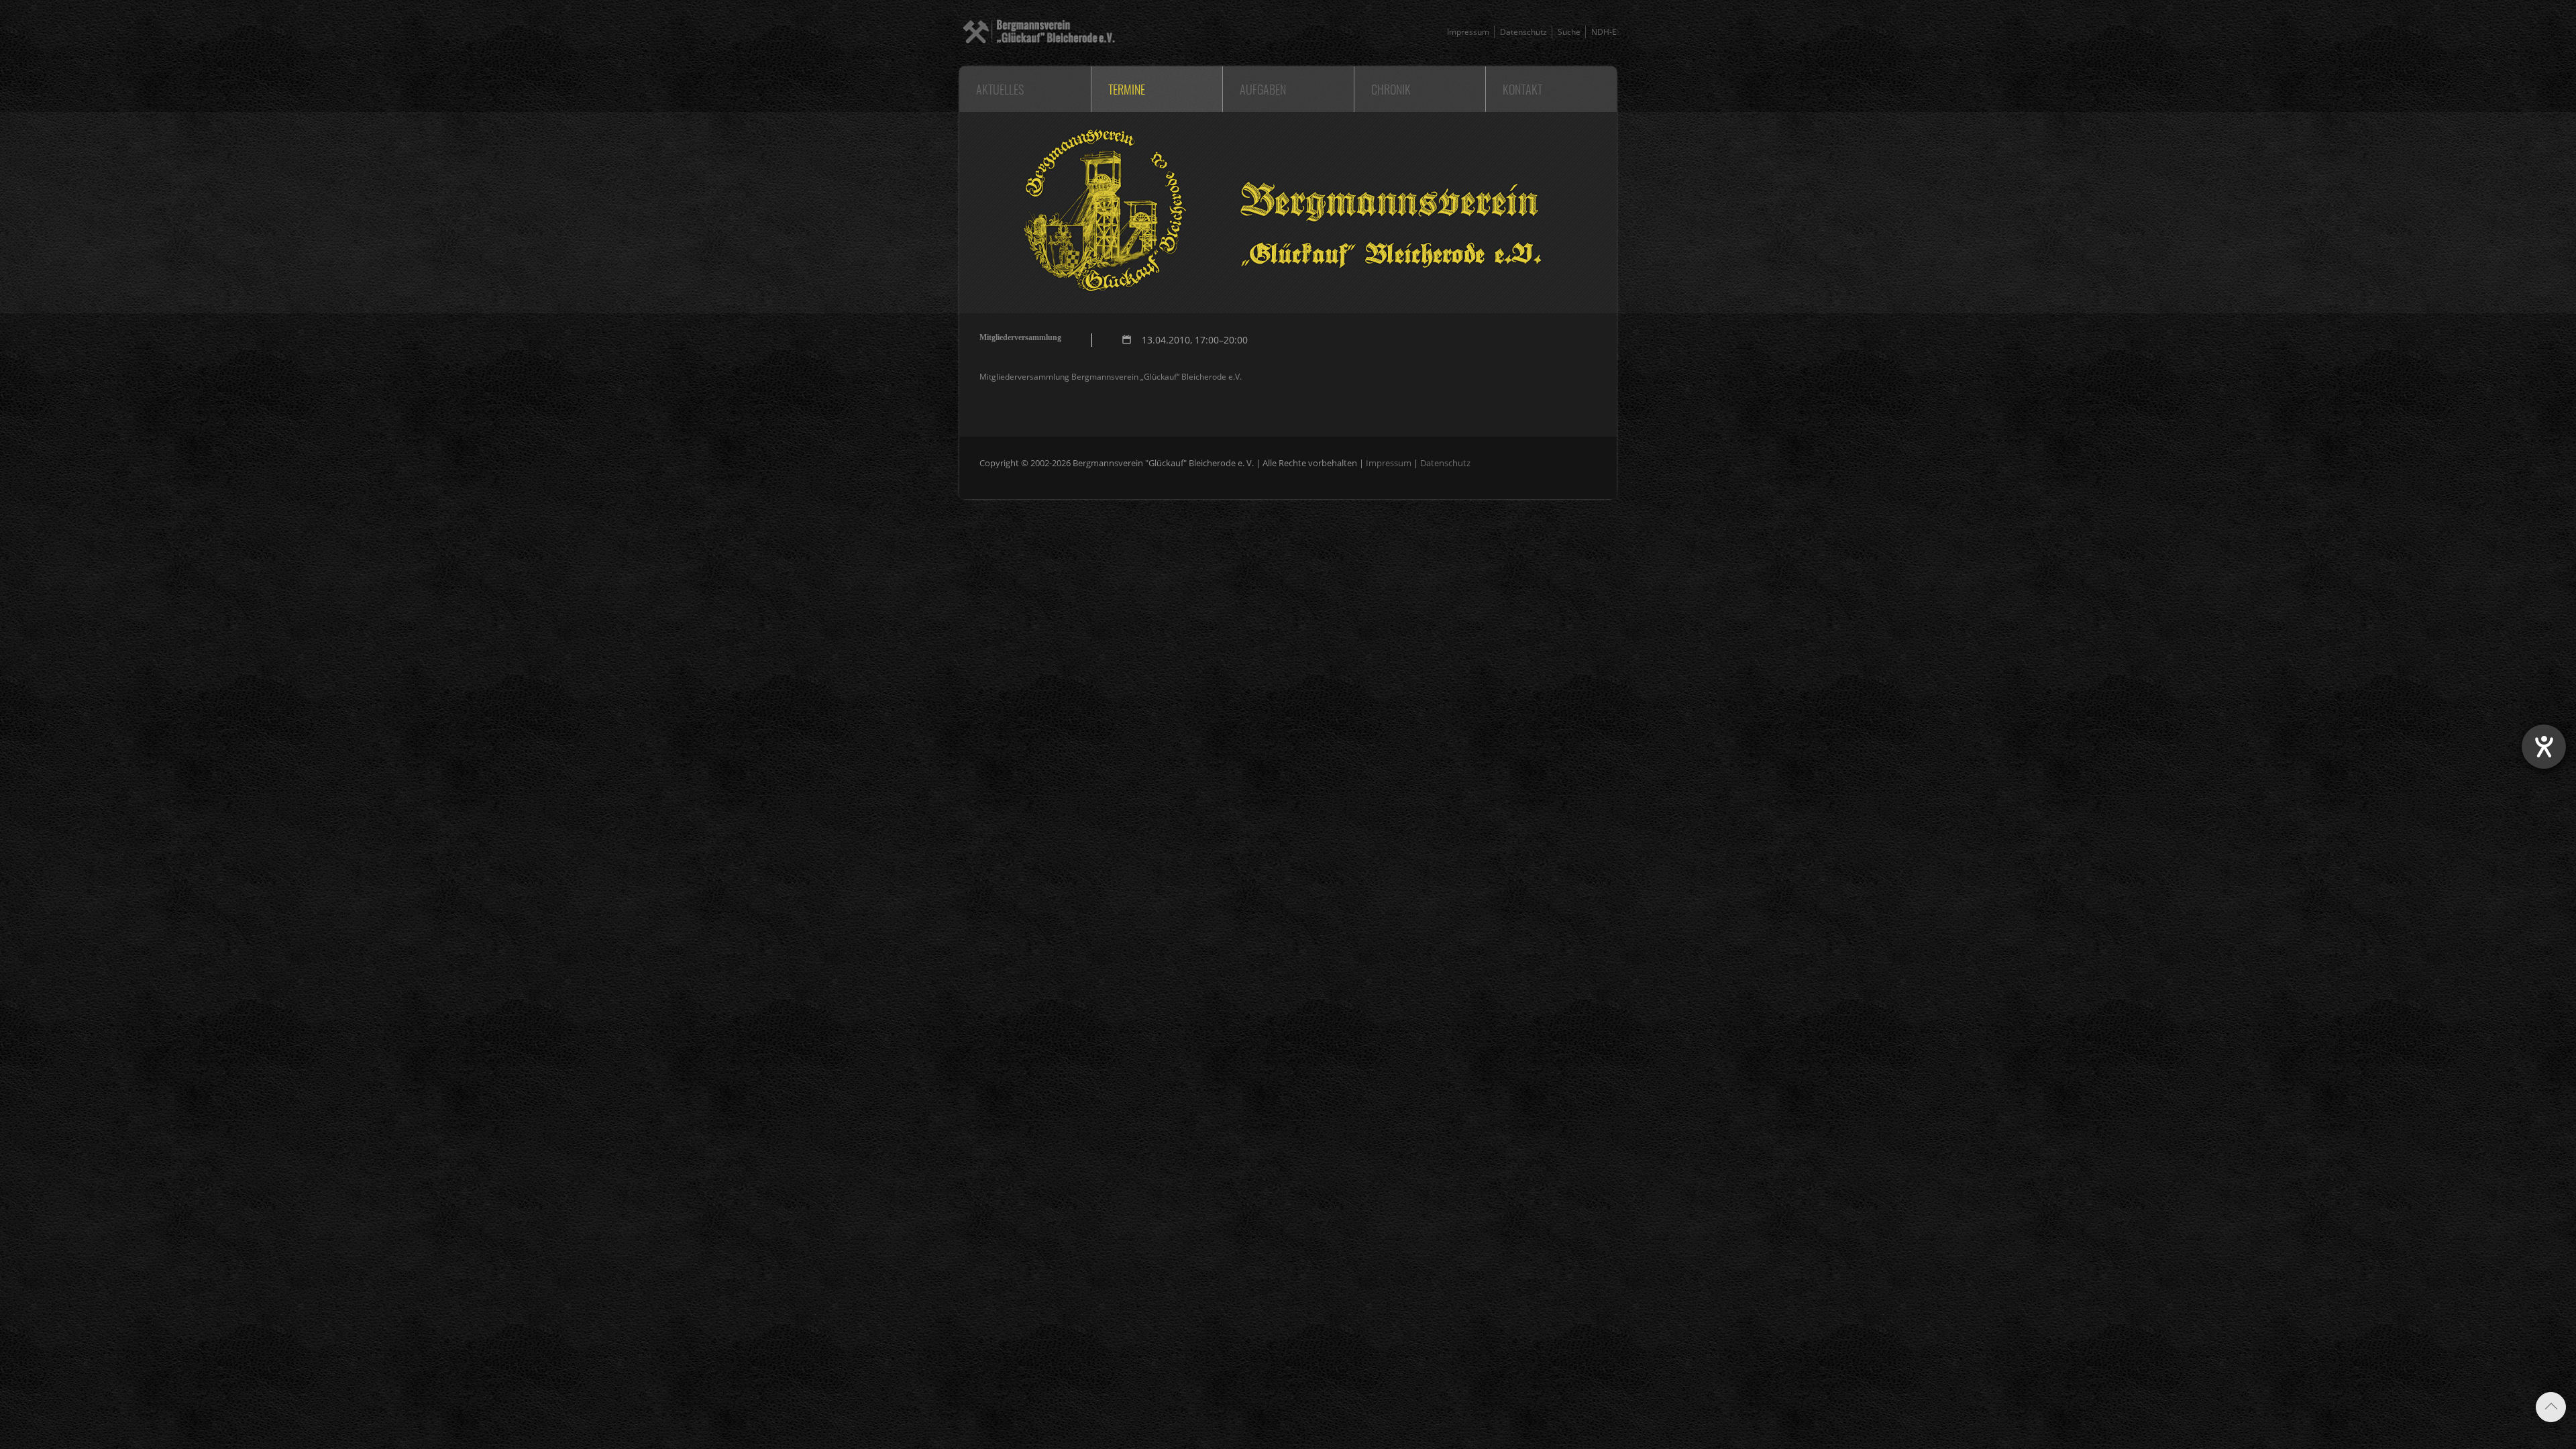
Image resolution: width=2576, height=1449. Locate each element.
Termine (1127, 89)
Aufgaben (1263, 89)
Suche (1569, 32)
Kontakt (1522, 89)
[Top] (2551, 1407)
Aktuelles (1000, 89)
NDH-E (1604, 32)
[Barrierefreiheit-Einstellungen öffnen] (2544, 747)
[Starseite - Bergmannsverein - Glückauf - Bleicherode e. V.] (1037, 47)
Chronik (1391, 89)
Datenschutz (1523, 32)
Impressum (1468, 32)
